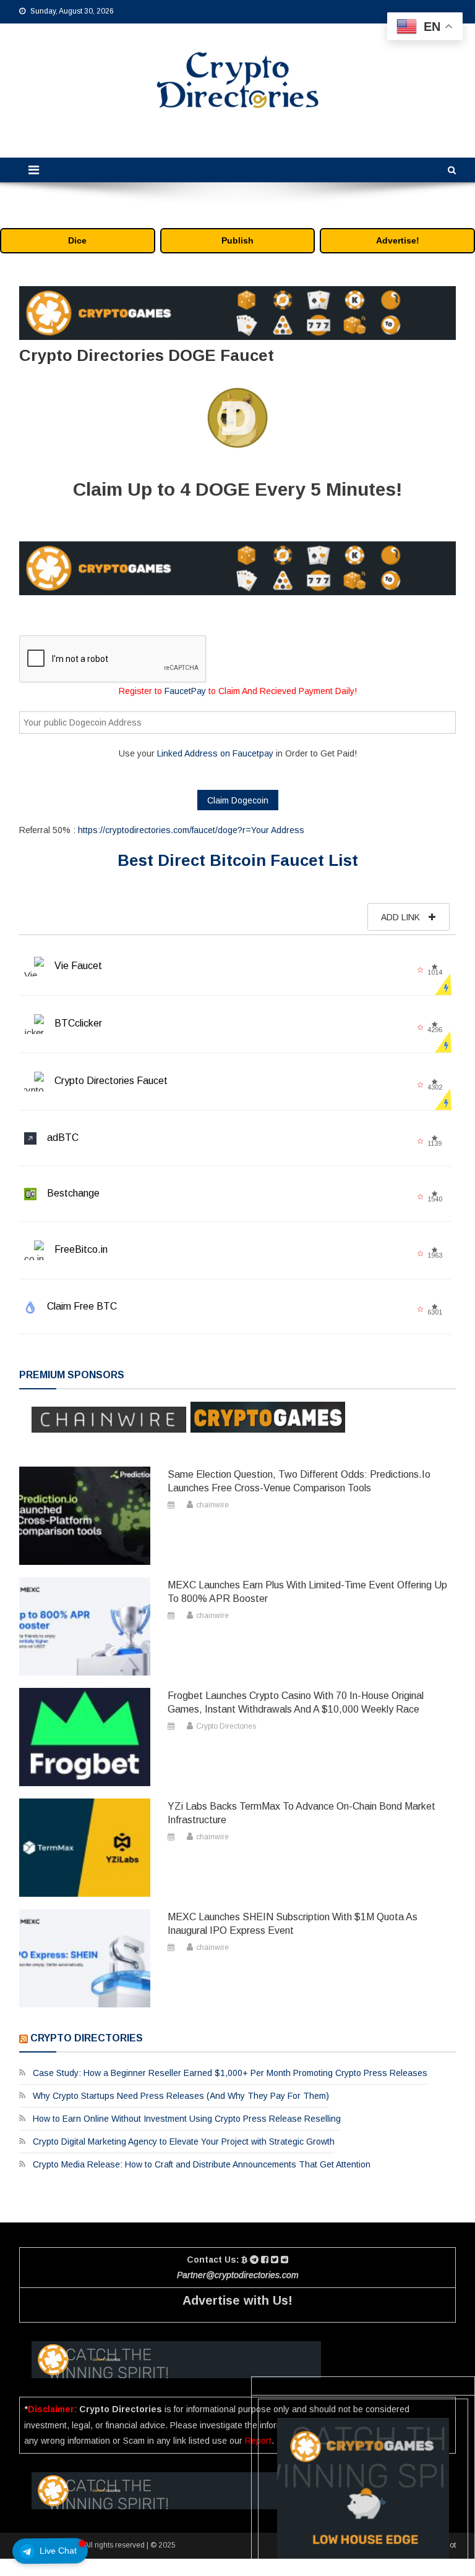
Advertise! (398, 240)
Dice (77, 240)
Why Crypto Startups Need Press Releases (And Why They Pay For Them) (181, 2096)
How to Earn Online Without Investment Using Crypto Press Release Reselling (187, 2119)
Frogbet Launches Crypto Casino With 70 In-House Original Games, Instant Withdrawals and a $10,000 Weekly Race (296, 1702)
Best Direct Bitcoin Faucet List (238, 860)
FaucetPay (185, 691)
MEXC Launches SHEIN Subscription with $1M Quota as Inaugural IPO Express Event (293, 1924)
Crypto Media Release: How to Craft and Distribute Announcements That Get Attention (202, 2164)
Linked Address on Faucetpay (215, 753)
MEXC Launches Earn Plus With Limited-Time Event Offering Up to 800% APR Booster (307, 1592)
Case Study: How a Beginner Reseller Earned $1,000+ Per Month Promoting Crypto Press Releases (230, 2073)
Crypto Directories (226, 1726)
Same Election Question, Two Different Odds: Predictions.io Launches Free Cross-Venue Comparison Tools (299, 1481)
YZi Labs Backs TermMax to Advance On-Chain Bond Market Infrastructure (302, 1813)
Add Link (402, 917)
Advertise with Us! (237, 2300)
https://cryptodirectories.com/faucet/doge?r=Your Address (191, 830)
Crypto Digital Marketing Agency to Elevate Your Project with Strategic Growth (184, 2142)
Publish (237, 240)
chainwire (212, 1505)
